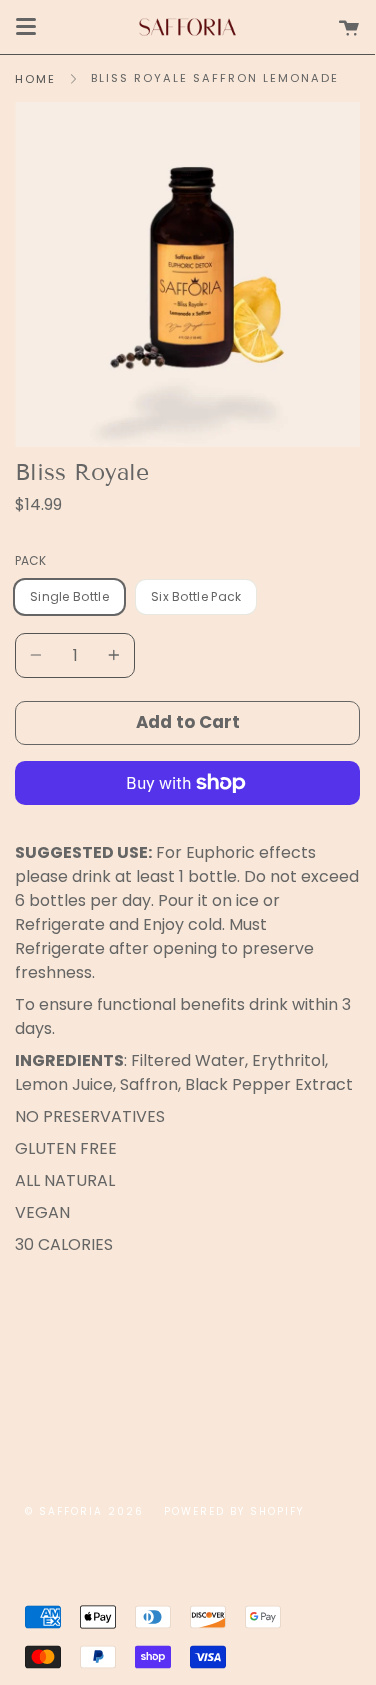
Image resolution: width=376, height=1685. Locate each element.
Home (35, 79)
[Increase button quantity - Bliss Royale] (111, 655)
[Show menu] (26, 27)
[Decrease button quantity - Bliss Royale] (39, 655)
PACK (30, 560)
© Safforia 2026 (84, 1511)
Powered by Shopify (234, 1511)
